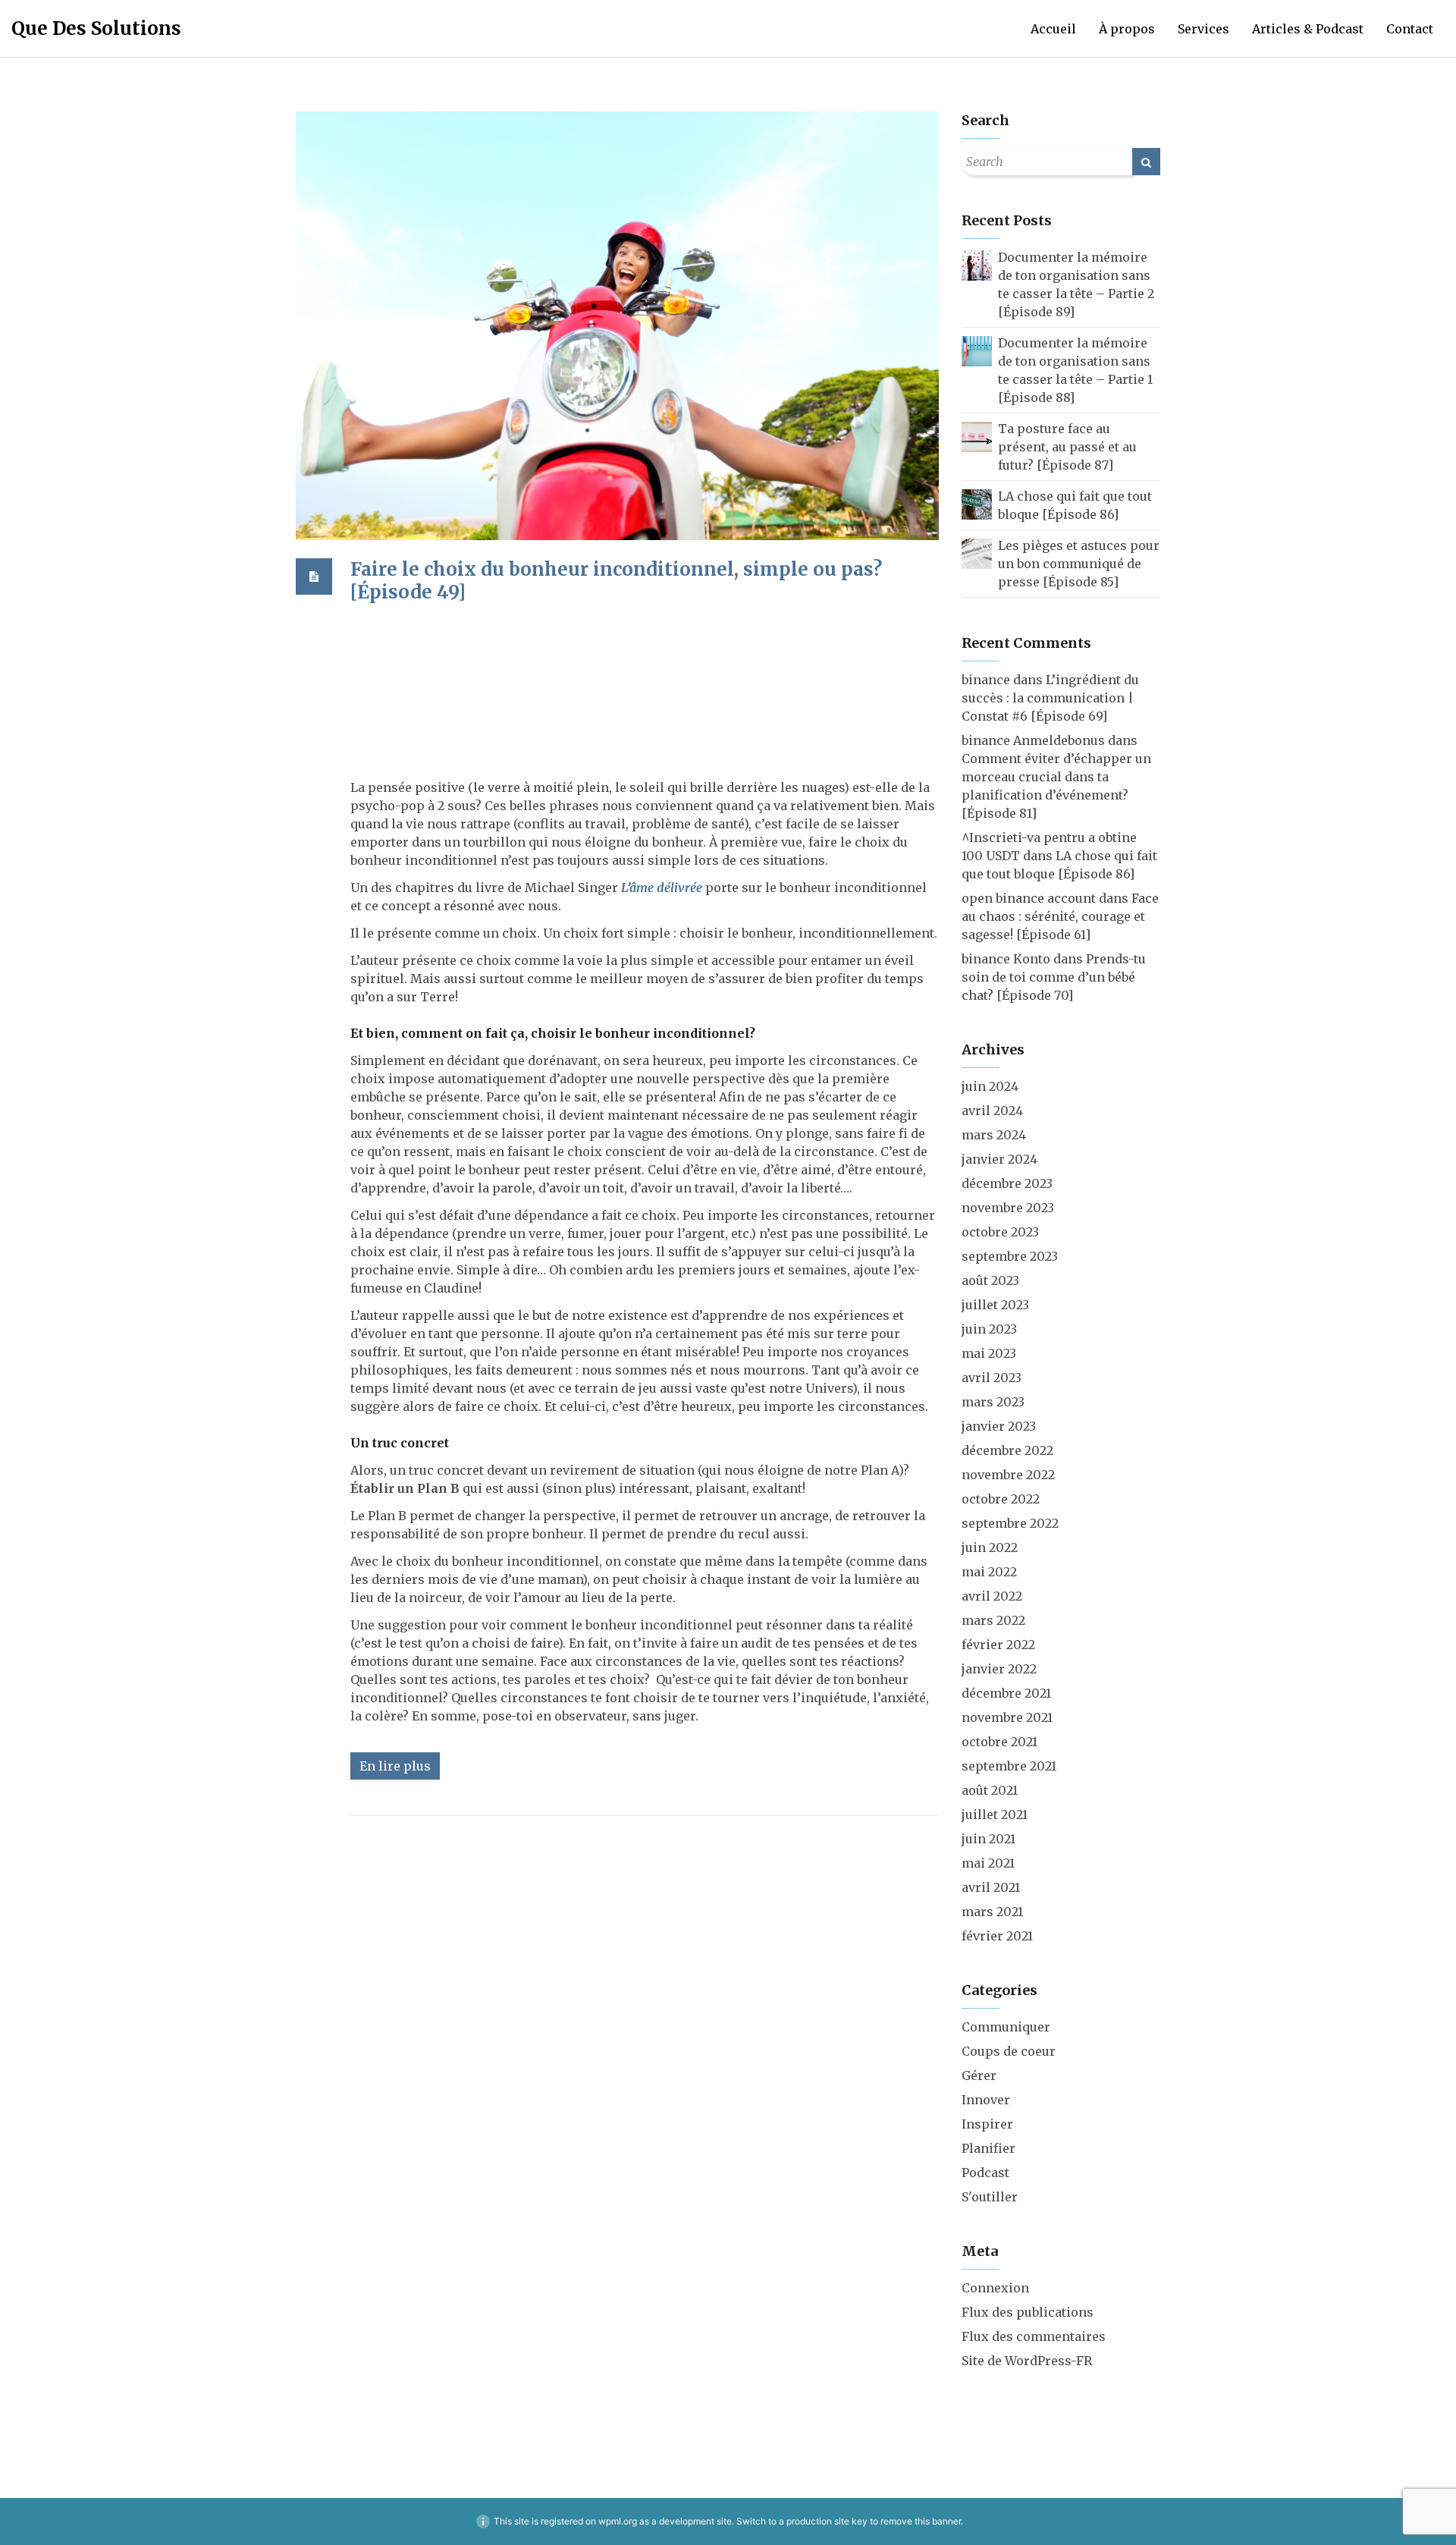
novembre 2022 (1008, 1475)
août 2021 (990, 1790)
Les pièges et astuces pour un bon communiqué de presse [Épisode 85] (1079, 564)
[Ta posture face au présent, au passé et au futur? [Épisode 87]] (977, 435)
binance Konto (1006, 959)
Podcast (985, 2173)
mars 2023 (993, 1402)
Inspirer (987, 2124)
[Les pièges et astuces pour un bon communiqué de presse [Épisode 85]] (977, 552)
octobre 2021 (999, 1742)
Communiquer (1006, 2027)
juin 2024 (990, 1086)
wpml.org (618, 2521)
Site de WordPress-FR (1027, 2361)
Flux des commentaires (1034, 2336)
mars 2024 (994, 1135)
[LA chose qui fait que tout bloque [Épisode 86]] (977, 503)
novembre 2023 (1008, 1208)
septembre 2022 (1010, 1523)
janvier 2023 (999, 1426)
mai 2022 (989, 1572)
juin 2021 (988, 1839)
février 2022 (998, 1645)
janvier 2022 (999, 1669)
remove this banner (921, 2521)
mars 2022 (993, 1620)
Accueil (1053, 29)
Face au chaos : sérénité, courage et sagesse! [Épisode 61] (1060, 916)
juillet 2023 (995, 1305)
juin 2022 (990, 1547)
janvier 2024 (999, 1159)
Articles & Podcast (1308, 29)
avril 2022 (992, 1596)
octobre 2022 (1001, 1499)
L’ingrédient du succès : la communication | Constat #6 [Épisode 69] (1050, 698)
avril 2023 (992, 1378)
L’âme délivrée (662, 888)
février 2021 (997, 1936)
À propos (1127, 29)
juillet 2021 (995, 1814)
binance (986, 680)
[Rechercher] (1146, 162)
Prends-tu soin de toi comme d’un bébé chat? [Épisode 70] (1054, 977)
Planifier (988, 2148)
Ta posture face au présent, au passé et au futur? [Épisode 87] (1067, 447)
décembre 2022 (1007, 1450)
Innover (986, 2100)
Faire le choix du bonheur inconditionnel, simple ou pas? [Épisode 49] (616, 581)
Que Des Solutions (96, 28)
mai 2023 (989, 1353)
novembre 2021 (1007, 1717)
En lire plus (395, 1766)
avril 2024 (992, 1111)
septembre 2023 (1010, 1256)
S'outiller (990, 2197)
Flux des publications (1028, 2312)
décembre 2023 (1007, 1183)
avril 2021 (991, 1887)
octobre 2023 (1000, 1232)
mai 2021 (988, 1863)
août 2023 (990, 1280)
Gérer (979, 2075)
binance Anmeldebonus (1033, 740)
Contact (1410, 29)
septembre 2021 (1009, 1766)
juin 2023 (989, 1329)
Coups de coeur (1009, 2051)
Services (1203, 29)
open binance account (1029, 898)
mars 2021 (992, 1912)
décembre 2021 (1006, 1693)
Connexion (995, 2288)
